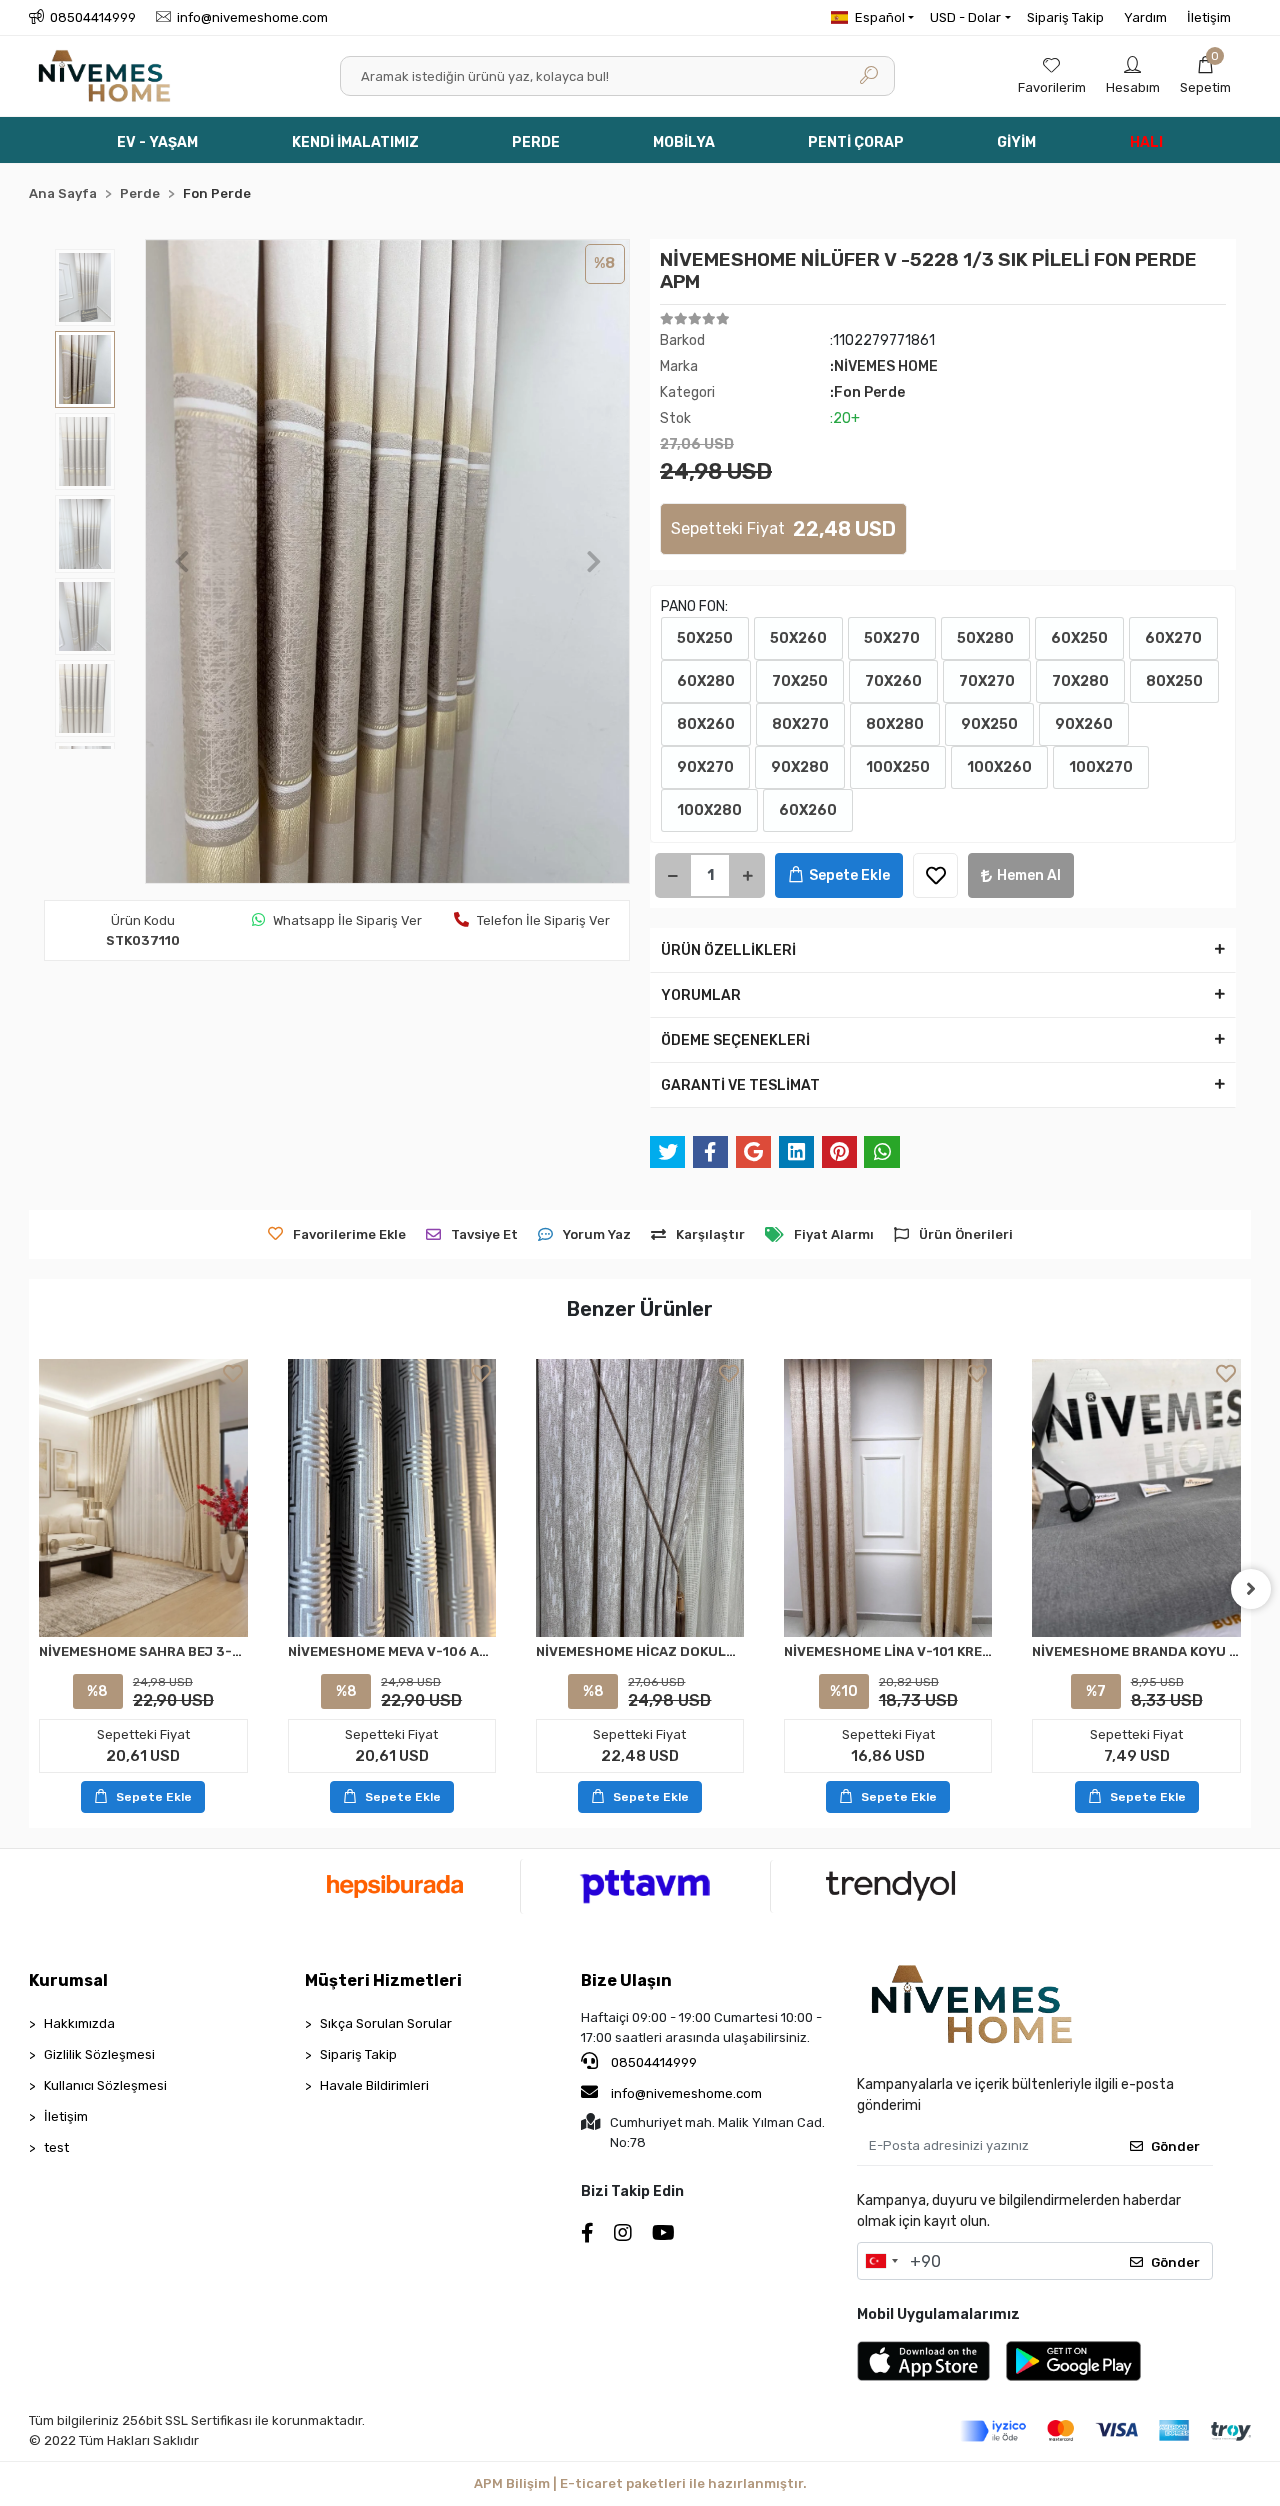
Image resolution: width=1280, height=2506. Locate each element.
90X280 (800, 767)
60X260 (808, 810)
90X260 (1084, 724)
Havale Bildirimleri (374, 2085)
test (56, 2147)
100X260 (999, 767)
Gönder (1175, 2146)
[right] (1251, 1589)
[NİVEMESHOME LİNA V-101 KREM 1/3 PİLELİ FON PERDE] (888, 1498)
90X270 (705, 767)
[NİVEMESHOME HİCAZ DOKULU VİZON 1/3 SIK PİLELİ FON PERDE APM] (640, 1498)
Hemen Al (1029, 875)
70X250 (800, 681)
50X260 (798, 638)
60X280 (706, 681)
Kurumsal (68, 1980)
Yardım (1145, 17)
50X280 (985, 638)
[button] (1205, 76)
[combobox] (881, 2261)
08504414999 (652, 2062)
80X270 (800, 724)
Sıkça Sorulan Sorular (386, 2023)
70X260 (893, 681)
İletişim (1209, 17)
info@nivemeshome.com (686, 2093)
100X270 (1101, 767)
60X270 (1173, 638)
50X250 (705, 638)
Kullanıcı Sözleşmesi (105, 2085)
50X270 (892, 638)
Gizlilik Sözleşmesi (99, 2054)
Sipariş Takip (1065, 17)
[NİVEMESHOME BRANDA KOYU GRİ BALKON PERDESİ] (1136, 1498)
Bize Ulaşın (626, 1980)
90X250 (989, 724)
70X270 (987, 681)
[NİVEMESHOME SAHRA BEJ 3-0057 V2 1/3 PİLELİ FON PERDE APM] (143, 1498)
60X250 (1079, 638)
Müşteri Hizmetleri (383, 1980)
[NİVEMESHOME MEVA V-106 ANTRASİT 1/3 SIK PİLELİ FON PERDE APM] (392, 1498)
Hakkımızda (79, 2023)
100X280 (709, 810)
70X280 (1080, 681)
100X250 (898, 767)
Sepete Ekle (849, 875)
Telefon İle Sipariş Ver (543, 920)
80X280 (895, 724)
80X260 (706, 724)
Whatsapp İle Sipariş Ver (347, 920)
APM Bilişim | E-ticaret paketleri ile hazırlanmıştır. (640, 2483)
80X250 (1174, 681)
